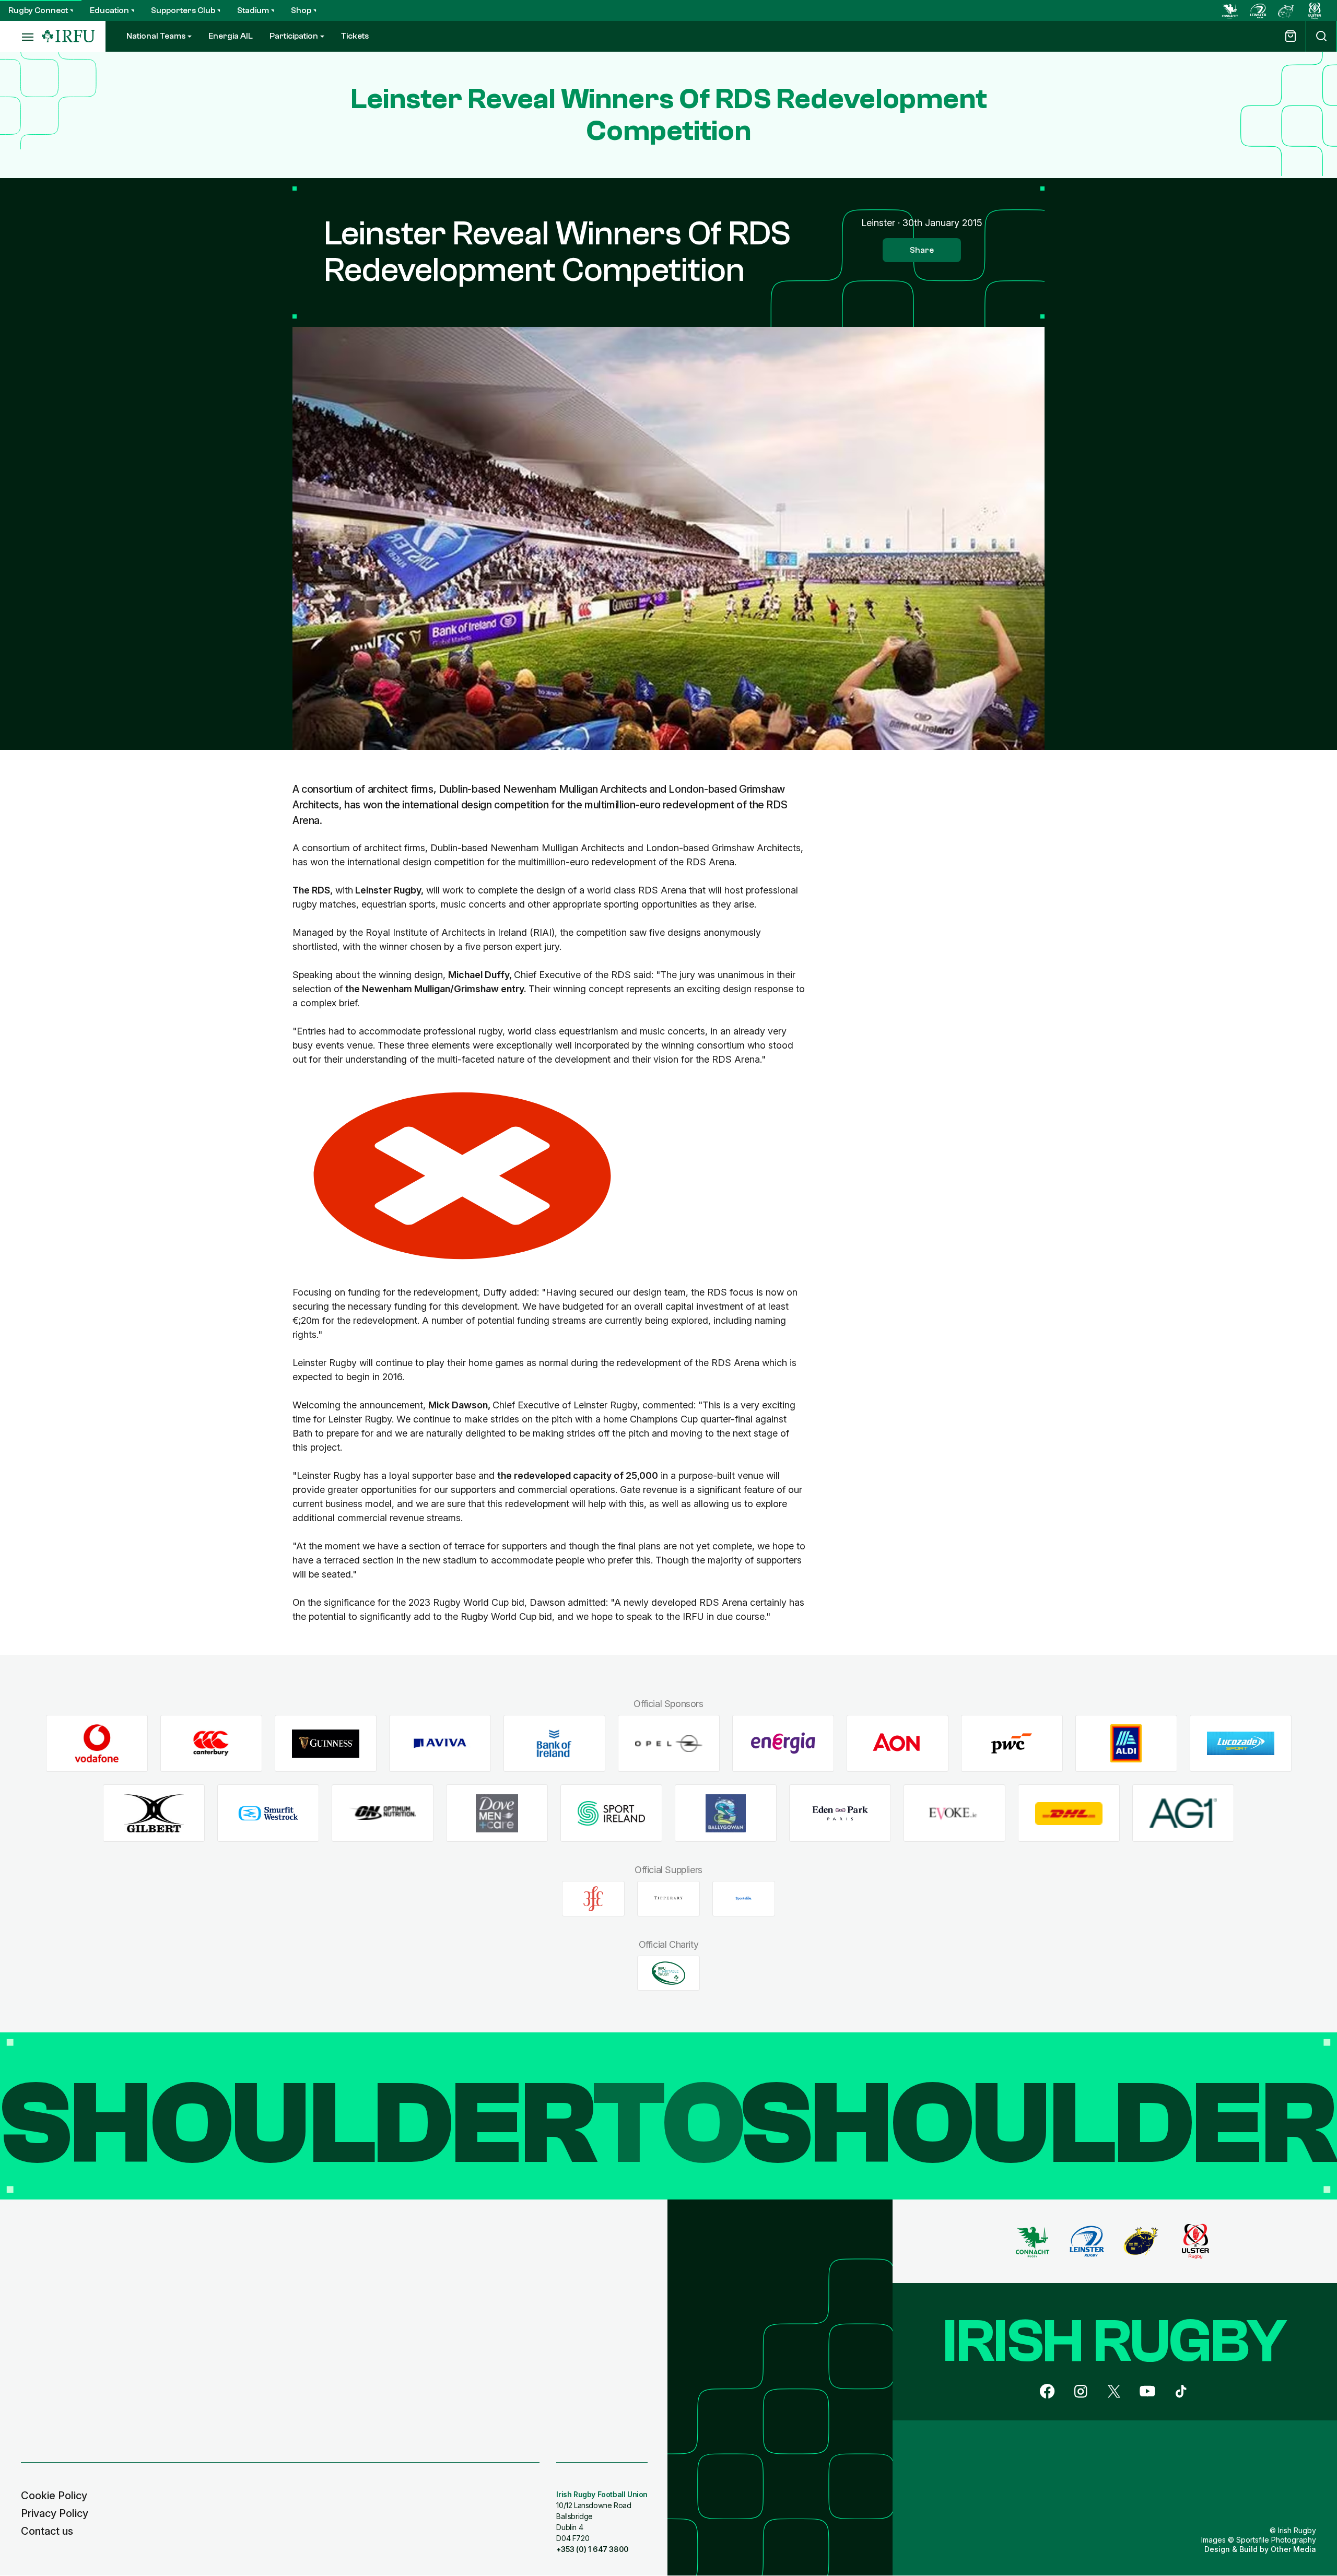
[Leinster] (1258, 10)
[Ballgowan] (726, 1813)
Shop (301, 10)
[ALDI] (1126, 1743)
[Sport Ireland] (611, 1813)
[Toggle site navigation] (21, 37)
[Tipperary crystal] (668, 1899)
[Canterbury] (211, 1743)
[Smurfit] (268, 1813)
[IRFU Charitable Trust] (668, 1973)
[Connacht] (1230, 10)
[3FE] (593, 1899)
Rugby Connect (38, 10)
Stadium (253, 10)
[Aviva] (440, 1743)
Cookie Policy (54, 2496)
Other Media (1293, 2549)
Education (109, 10)
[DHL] (1069, 1813)
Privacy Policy (55, 2513)
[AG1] (1183, 1813)
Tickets (355, 36)
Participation (294, 36)
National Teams (156, 36)
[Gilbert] (154, 1813)
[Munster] (1286, 10)
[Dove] (497, 1813)
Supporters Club (183, 10)
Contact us (47, 2531)
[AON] (898, 1743)
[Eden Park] (840, 1813)
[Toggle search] (1321, 36)
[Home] (68, 36)
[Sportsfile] (744, 1899)
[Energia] (783, 1743)
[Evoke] (954, 1813)
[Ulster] (1315, 10)
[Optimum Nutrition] (383, 1813)
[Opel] (669, 1743)
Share (922, 250)
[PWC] (1012, 1743)
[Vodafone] (97, 1743)
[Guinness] (326, 1743)
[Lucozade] (1241, 1743)
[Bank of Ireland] (554, 1743)
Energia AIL (231, 36)
